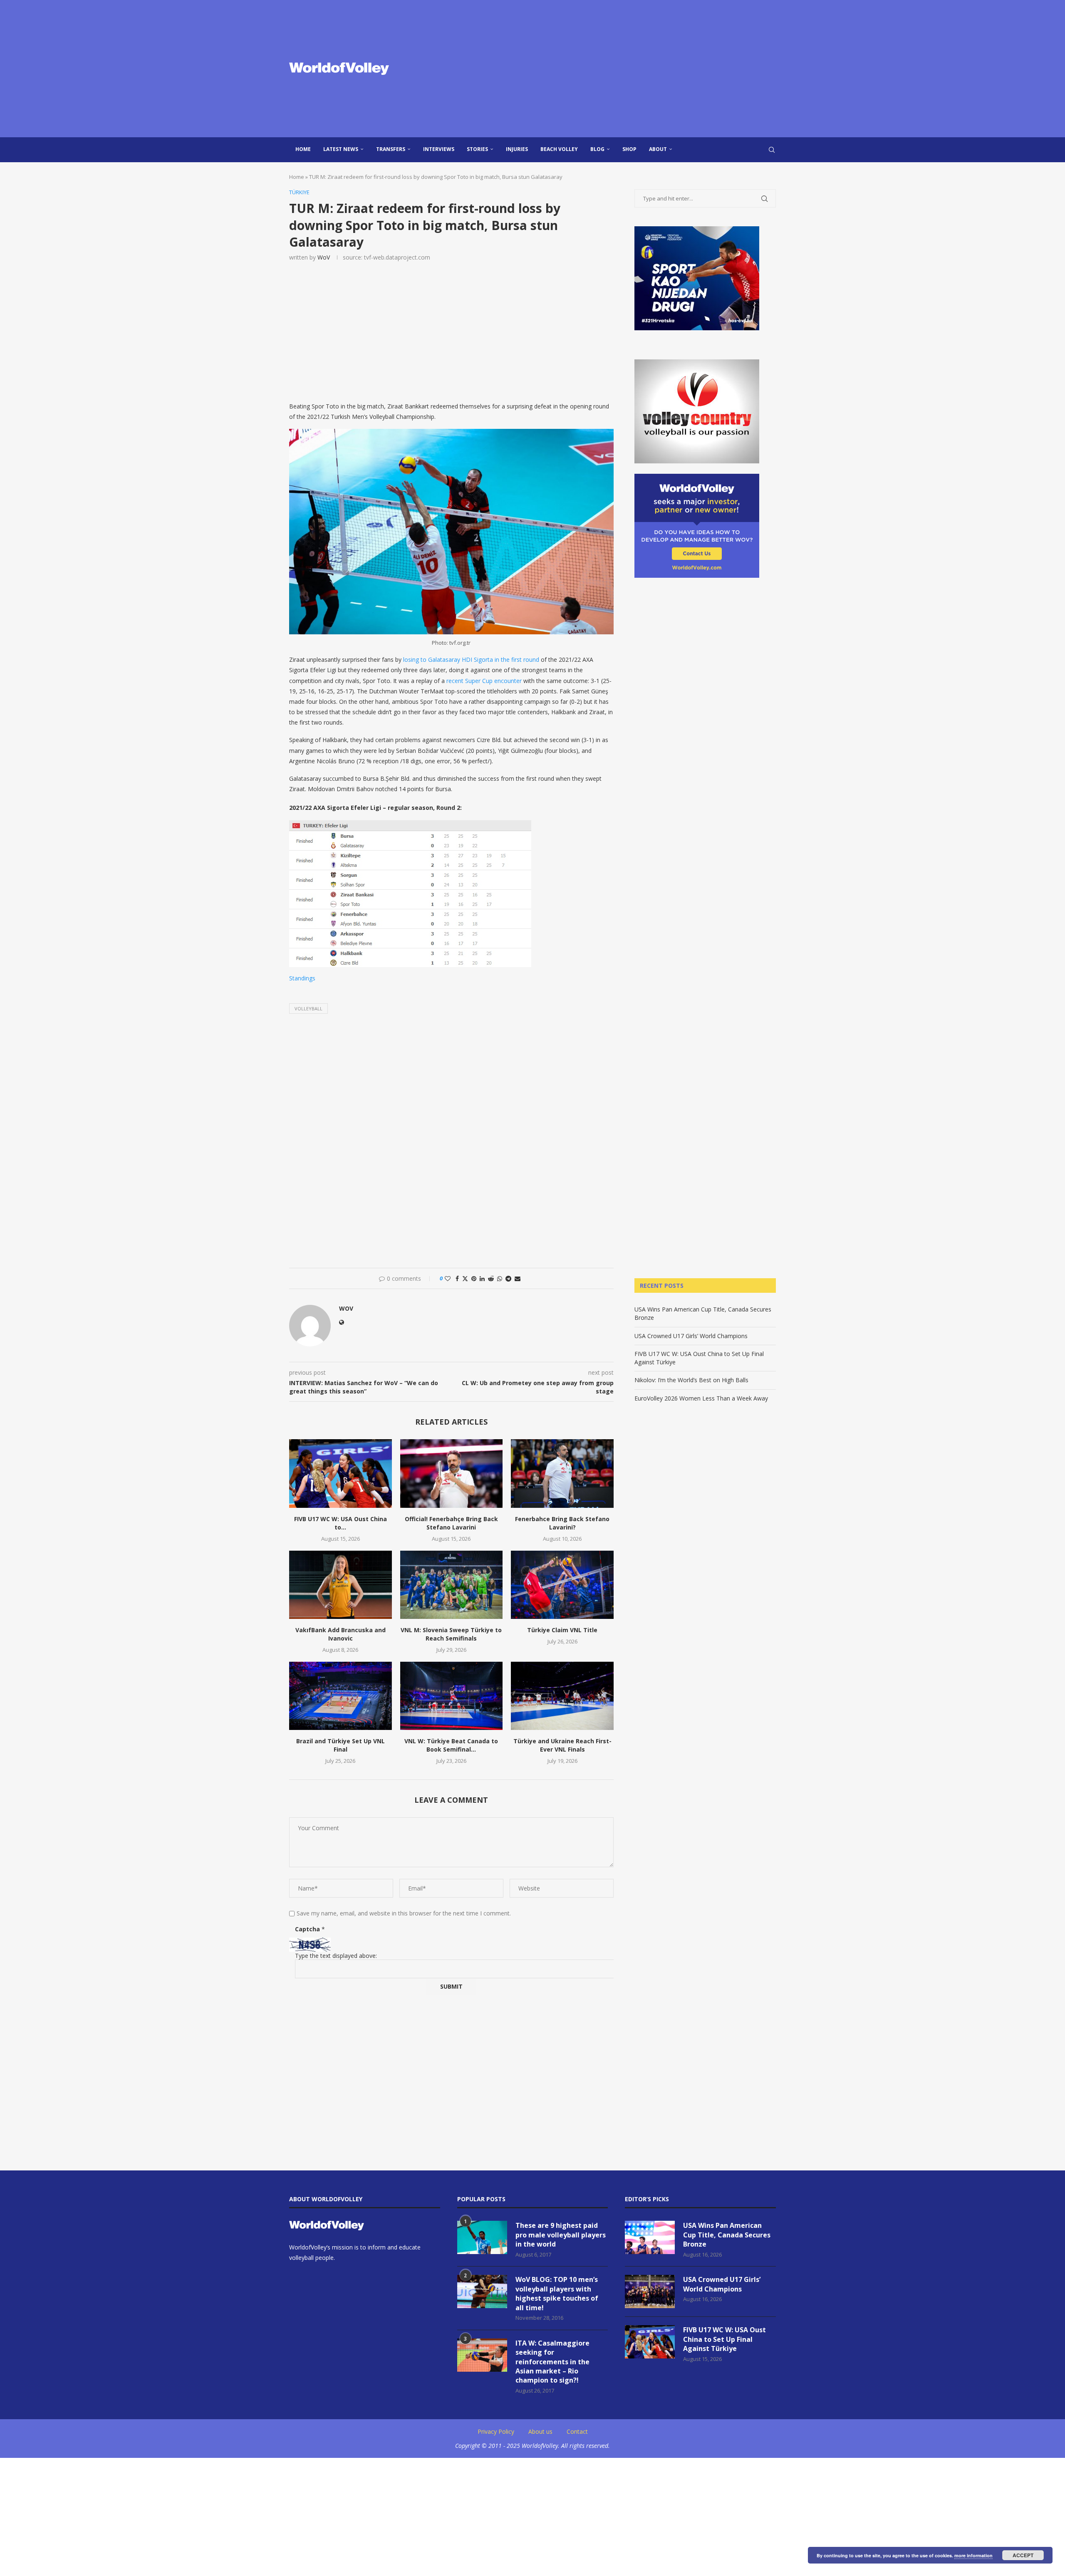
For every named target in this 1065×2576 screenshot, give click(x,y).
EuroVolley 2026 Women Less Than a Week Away (701, 1398)
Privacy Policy (496, 2431)
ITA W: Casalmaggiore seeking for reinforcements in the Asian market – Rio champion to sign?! (552, 2362)
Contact (577, 2431)
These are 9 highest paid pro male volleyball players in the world (561, 2235)
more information (973, 2555)
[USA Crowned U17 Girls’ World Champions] (650, 2291)
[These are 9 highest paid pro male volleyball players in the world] (482, 2237)
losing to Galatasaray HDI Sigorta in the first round (471, 659)
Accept (1023, 2555)
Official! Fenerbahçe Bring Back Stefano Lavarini (451, 1523)
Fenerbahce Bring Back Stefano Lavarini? (562, 1523)
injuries (517, 149)
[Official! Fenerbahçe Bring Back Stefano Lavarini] (452, 1473)
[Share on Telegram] (508, 1278)
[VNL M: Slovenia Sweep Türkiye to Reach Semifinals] (452, 1585)
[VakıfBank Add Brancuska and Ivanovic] (341, 1585)
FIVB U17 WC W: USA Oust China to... (341, 1523)
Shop (629, 149)
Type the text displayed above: (336, 1956)
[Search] (772, 150)
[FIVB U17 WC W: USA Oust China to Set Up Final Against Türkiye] (341, 1473)
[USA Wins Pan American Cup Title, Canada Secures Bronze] (650, 2237)
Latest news (341, 149)
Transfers (391, 149)
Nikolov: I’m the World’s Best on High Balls (691, 1380)
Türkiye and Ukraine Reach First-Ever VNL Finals (562, 1745)
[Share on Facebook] (457, 1278)
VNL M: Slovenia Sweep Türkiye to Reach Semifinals (451, 1634)
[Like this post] (448, 1278)
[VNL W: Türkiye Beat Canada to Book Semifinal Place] (452, 1696)
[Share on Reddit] (491, 1278)
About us (540, 2431)
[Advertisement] (616, 69)
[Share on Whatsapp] (500, 1278)
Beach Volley (559, 149)
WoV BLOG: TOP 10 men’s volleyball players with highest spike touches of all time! (557, 2293)
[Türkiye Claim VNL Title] (562, 1585)
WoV (324, 257)
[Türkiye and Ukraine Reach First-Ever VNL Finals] (562, 1696)
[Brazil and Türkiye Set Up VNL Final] (341, 1696)
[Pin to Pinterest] (474, 1278)
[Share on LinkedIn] (482, 1278)
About (658, 149)
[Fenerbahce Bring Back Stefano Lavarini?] (562, 1473)
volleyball (308, 1008)
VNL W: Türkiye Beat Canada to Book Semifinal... (451, 1745)
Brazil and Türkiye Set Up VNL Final (341, 1745)
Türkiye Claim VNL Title (562, 1630)
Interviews (439, 149)
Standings (302, 978)
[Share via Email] (518, 1278)
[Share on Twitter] (465, 1278)
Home (303, 149)
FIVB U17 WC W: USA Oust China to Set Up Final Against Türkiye (724, 2339)
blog (597, 149)
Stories (477, 149)
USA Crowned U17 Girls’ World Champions (691, 1336)
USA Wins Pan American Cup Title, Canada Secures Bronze (727, 2235)
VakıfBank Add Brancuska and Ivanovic (341, 1634)
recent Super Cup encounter (484, 681)
